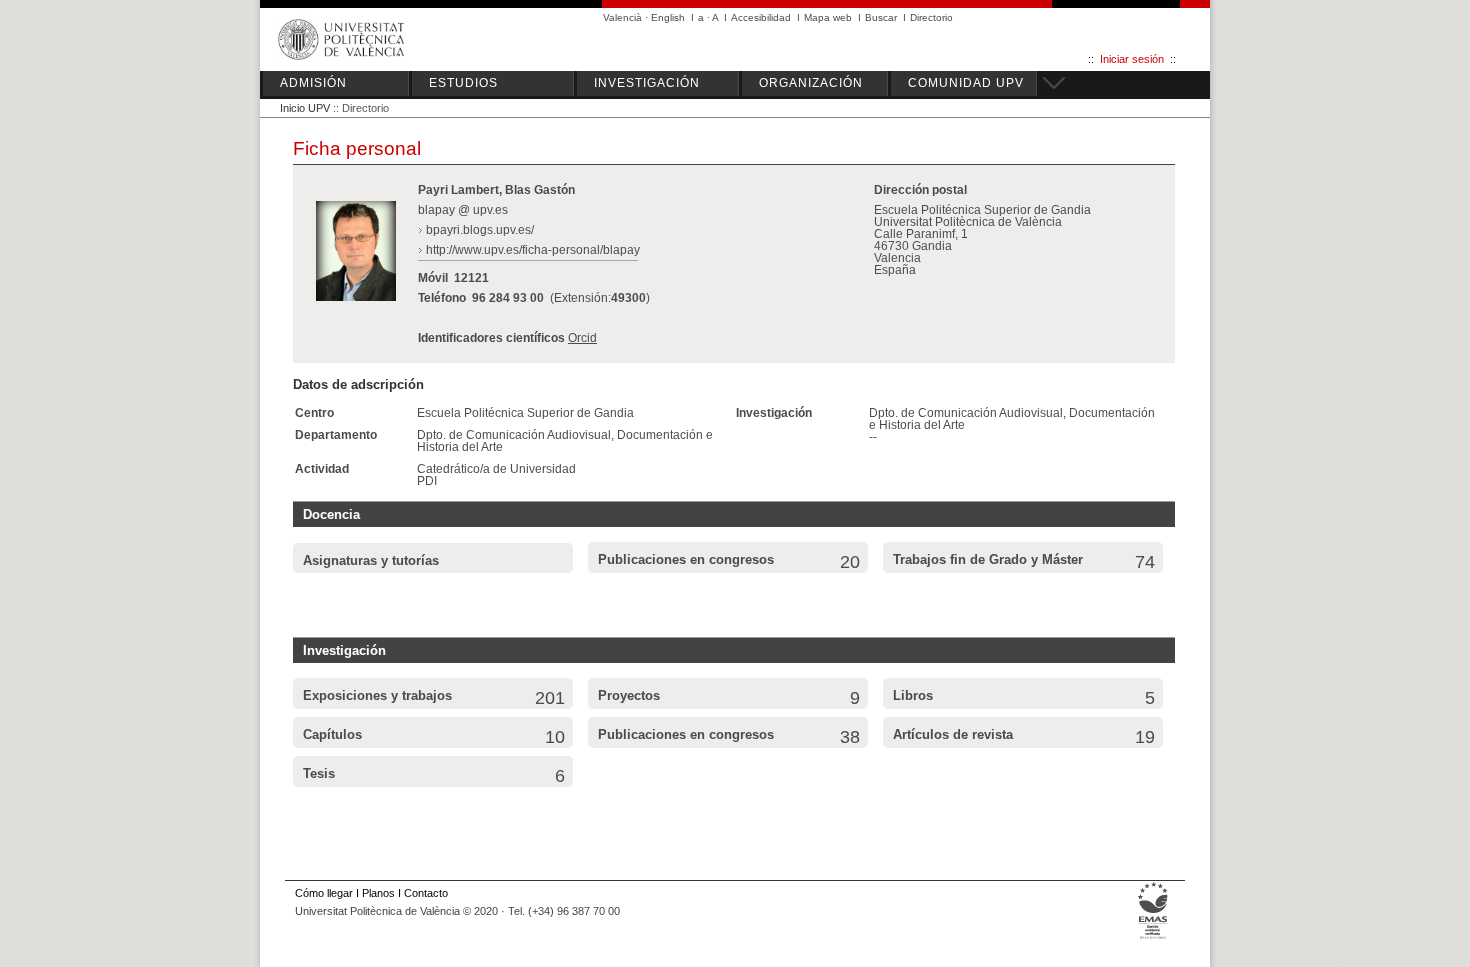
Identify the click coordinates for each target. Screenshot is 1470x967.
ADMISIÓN (313, 83)
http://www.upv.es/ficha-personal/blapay (533, 250)
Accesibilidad (761, 17)
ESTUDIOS (463, 83)
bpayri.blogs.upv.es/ (480, 230)
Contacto (426, 893)
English (668, 17)
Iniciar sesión (1132, 59)
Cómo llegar (324, 893)
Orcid (582, 338)
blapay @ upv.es (463, 210)
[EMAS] (1153, 938)
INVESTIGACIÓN (647, 83)
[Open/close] (1051, 80)
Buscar (881, 17)
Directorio (931, 17)
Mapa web (828, 17)
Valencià (622, 17)
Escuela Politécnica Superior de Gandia (525, 413)
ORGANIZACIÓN (811, 83)
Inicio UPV (305, 108)
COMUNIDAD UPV (966, 83)
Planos (378, 893)
